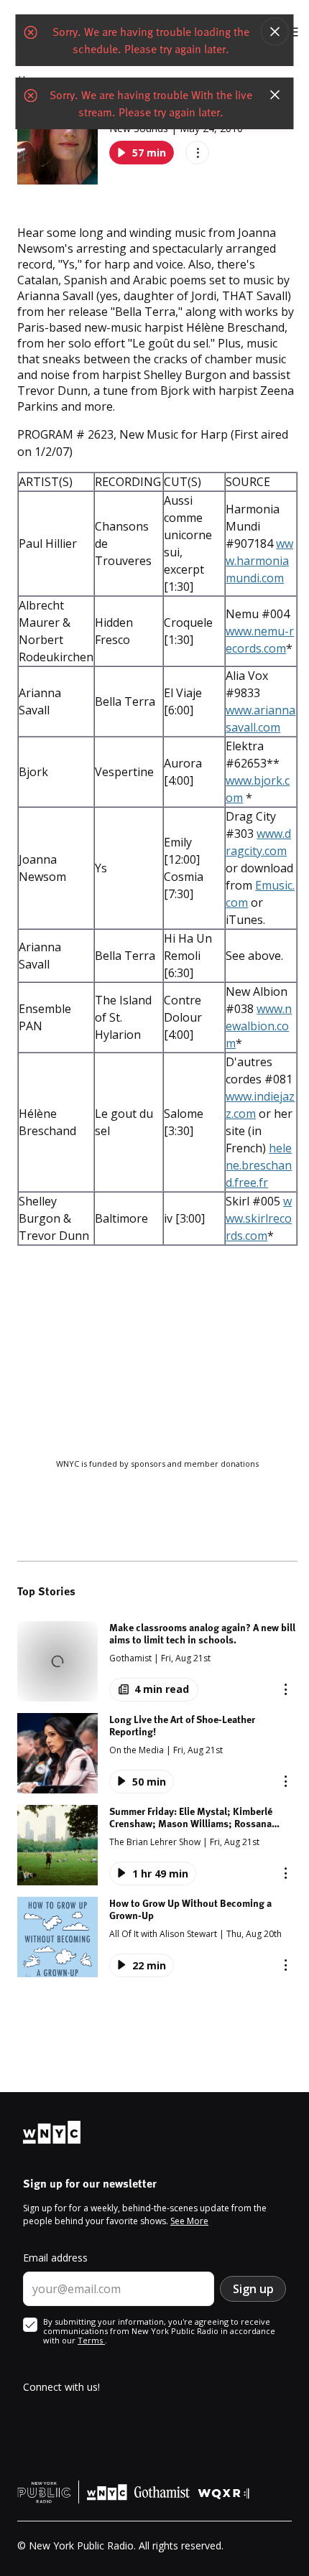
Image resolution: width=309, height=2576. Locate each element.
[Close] (275, 32)
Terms (91, 2340)
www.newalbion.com (259, 1026)
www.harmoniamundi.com (259, 561)
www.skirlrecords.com (259, 1218)
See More (189, 2221)
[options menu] (197, 153)
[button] (157, 1661)
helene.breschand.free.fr (259, 1165)
